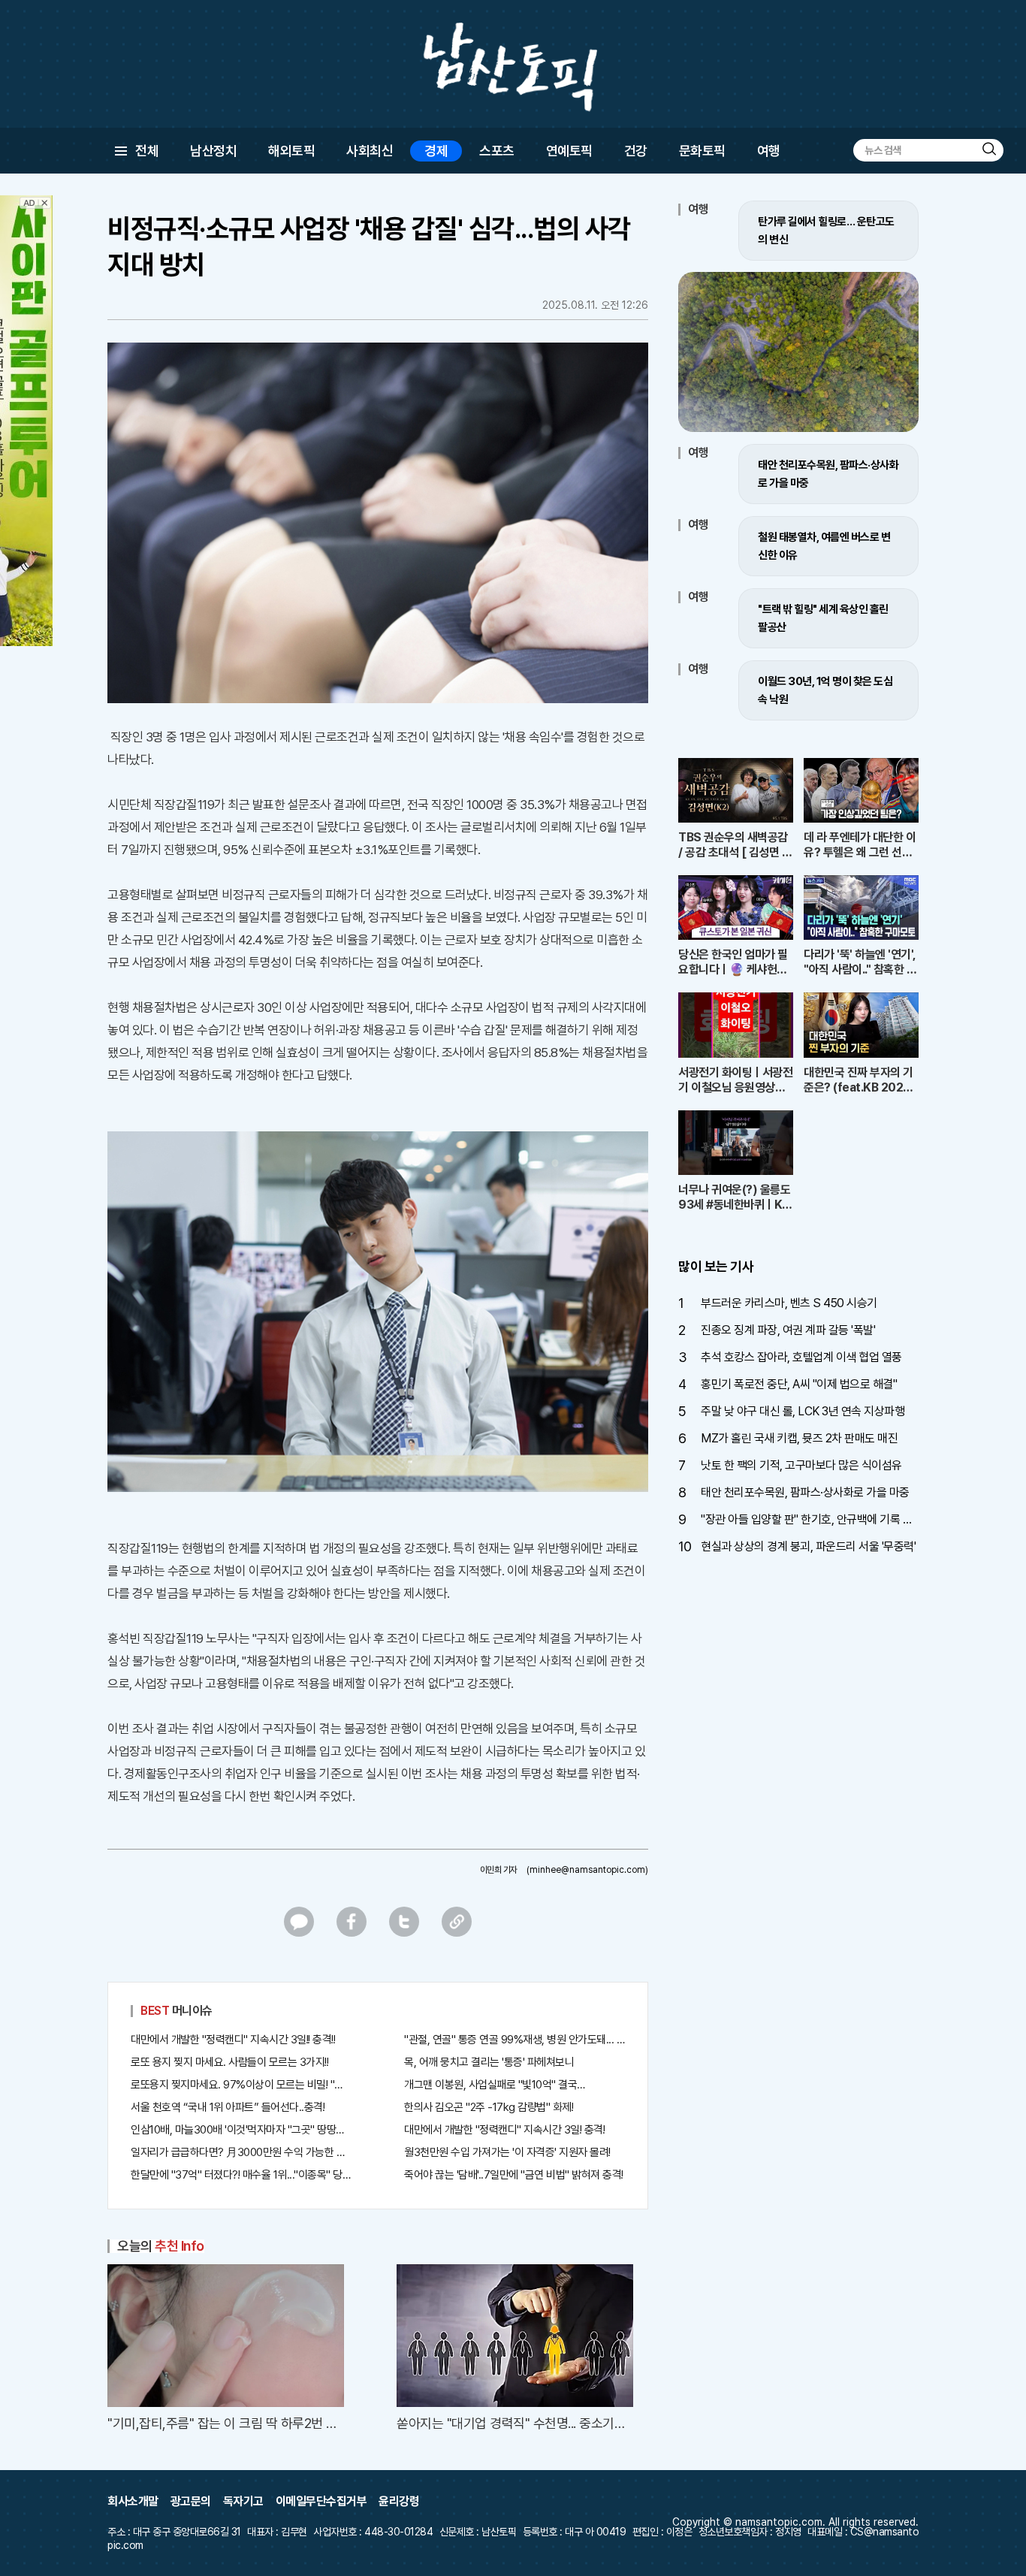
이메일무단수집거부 (321, 2501)
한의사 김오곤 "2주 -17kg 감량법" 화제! (489, 2107)
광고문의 (191, 2501)
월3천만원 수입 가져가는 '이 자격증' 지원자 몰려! (507, 2152)
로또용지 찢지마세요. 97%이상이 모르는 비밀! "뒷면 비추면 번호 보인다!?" (241, 2085)
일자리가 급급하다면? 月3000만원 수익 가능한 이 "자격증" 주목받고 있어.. (241, 2152)
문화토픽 (702, 151)
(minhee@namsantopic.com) (587, 1870)
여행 (769, 151)
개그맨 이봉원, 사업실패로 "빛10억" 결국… (495, 2085)
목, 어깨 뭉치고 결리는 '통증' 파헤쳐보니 (489, 2062)
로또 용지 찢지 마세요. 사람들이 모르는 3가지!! (229, 2062)
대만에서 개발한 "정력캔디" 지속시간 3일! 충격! (504, 2130)
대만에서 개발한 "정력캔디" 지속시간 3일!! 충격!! (233, 2040)
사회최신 (370, 151)
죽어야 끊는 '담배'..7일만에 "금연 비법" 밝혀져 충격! (514, 2175)
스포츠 (497, 151)
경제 (436, 151)
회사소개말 (133, 2501)
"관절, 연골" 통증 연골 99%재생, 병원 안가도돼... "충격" (515, 2040)
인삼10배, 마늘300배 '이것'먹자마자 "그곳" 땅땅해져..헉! (241, 2130)
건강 (636, 151)
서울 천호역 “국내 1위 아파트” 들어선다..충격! (228, 2107)
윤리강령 (399, 2501)
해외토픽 (291, 151)
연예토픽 (569, 151)
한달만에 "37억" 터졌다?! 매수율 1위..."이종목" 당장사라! (241, 2175)
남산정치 (213, 151)
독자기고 (243, 2501)
